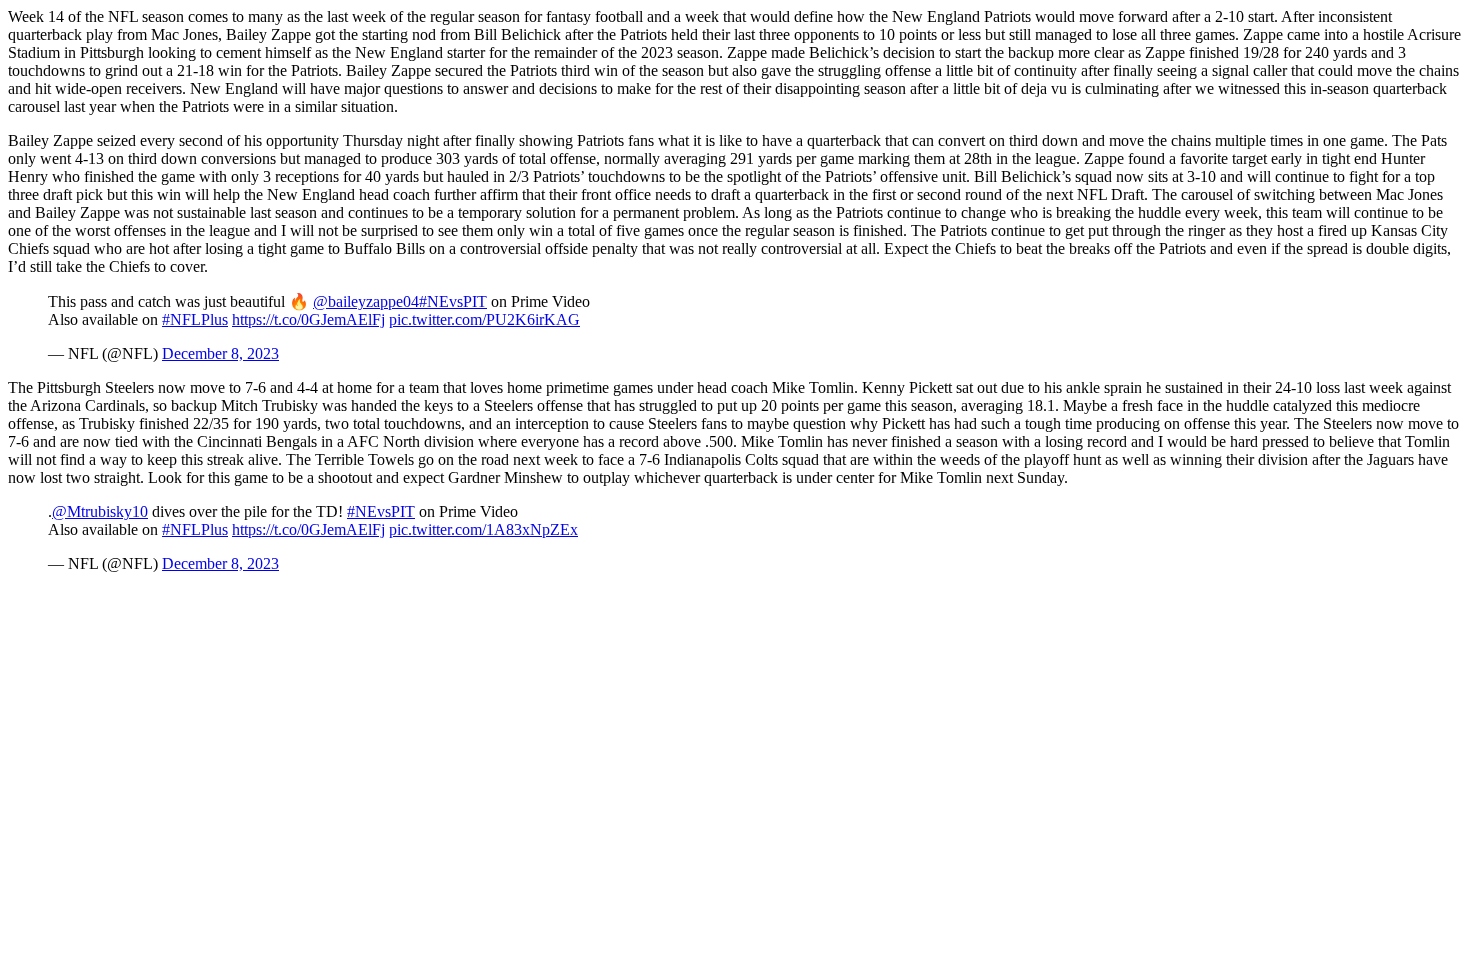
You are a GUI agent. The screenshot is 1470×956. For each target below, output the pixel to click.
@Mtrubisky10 (100, 511)
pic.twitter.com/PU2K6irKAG (484, 319)
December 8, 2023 (220, 353)
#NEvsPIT (453, 301)
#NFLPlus (195, 319)
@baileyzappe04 (366, 301)
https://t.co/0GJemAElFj (308, 319)
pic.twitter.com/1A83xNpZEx (483, 529)
